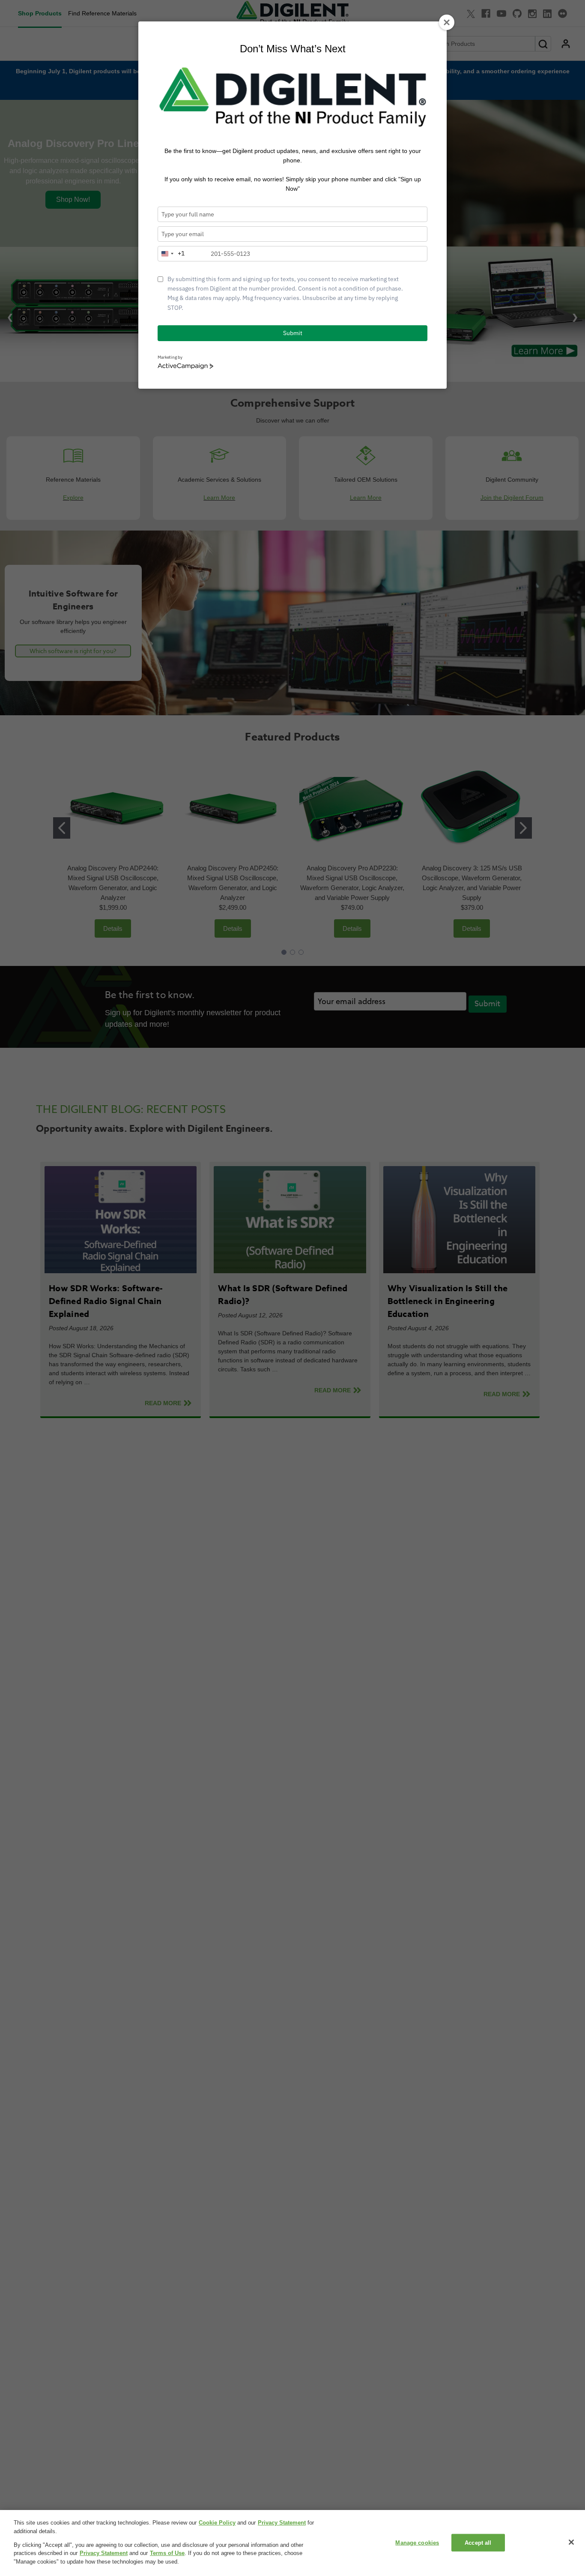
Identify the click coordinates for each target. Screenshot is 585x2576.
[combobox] (171, 254)
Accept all (478, 2543)
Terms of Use (167, 2554)
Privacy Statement (282, 2523)
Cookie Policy (217, 2523)
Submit (293, 333)
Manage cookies (417, 2543)
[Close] (571, 2542)
